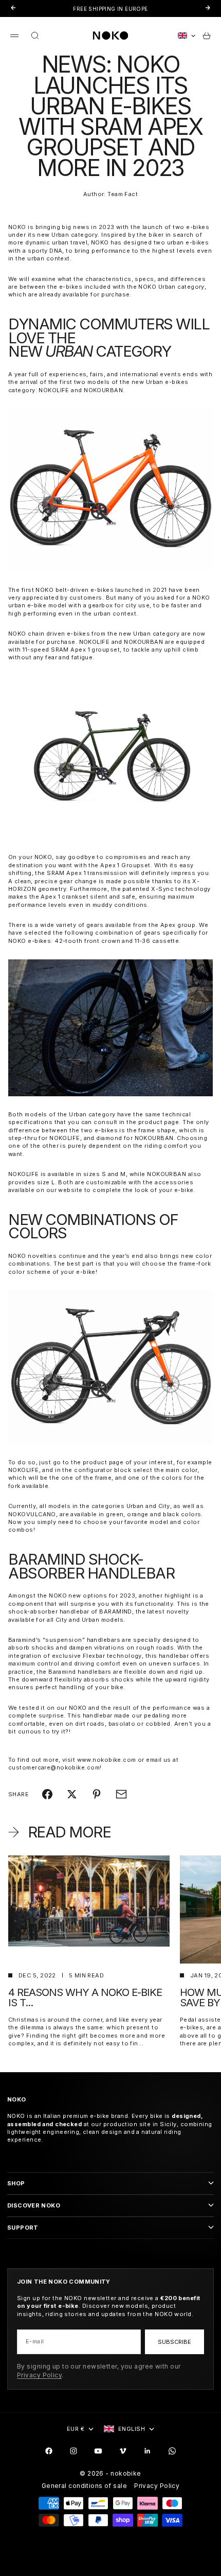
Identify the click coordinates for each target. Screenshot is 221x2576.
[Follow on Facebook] (49, 2451)
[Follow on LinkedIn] (148, 2451)
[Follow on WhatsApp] (172, 2451)
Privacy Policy (39, 2375)
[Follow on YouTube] (98, 2451)
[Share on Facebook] (47, 1794)
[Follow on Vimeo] (123, 2451)
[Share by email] (121, 1794)
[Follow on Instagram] (73, 2451)
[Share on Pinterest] (97, 1794)
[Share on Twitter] (72, 1794)
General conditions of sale (84, 2486)
